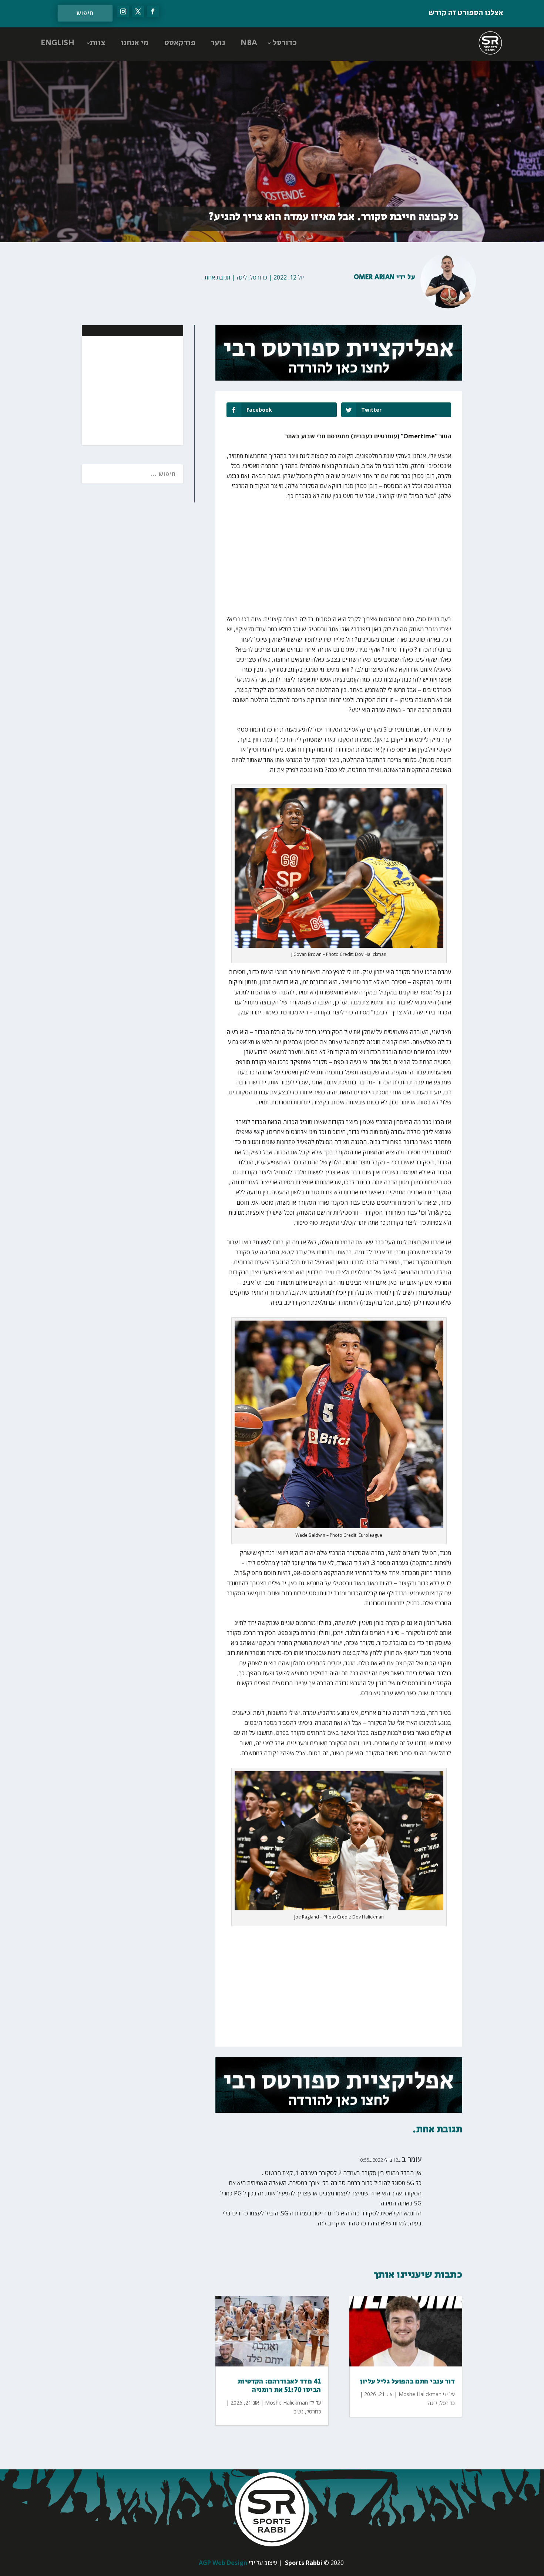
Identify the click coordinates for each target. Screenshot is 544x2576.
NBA (249, 43)
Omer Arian (374, 277)
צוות (98, 43)
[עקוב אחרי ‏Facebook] (153, 11)
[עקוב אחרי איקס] (138, 11)
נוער (218, 43)
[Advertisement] (130, 390)
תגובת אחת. (217, 277)
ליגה (242, 277)
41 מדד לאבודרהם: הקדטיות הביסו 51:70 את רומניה (279, 2386)
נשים (298, 2411)
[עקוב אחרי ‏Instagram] (123, 11)
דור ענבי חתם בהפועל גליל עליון (407, 2382)
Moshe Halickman (286, 2403)
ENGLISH (58, 43)
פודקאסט (180, 43)
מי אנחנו (135, 43)
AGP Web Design (223, 2563)
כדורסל (285, 43)
